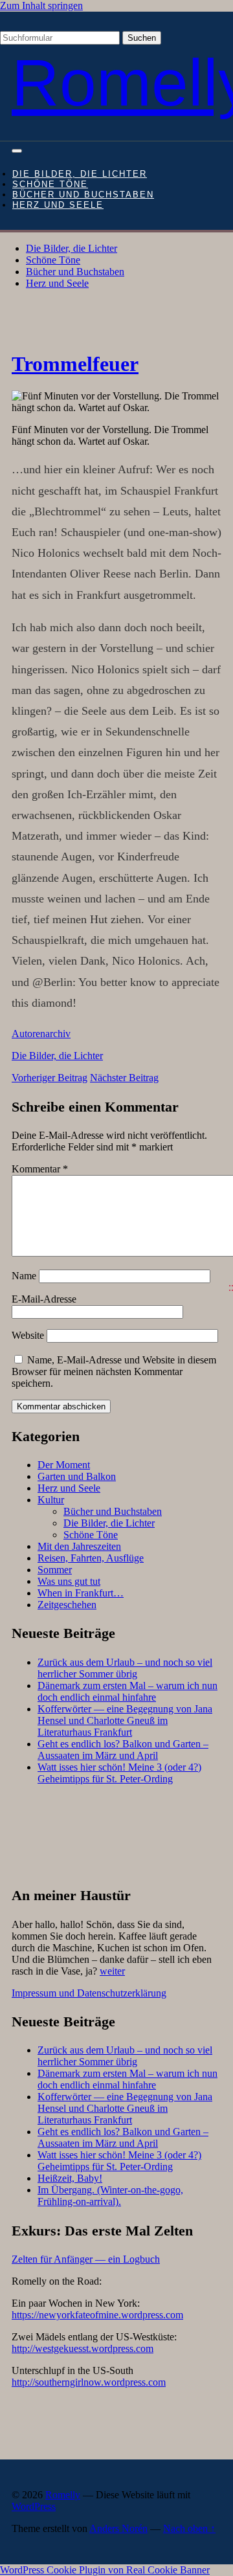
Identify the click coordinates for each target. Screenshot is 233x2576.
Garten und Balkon (77, 1476)
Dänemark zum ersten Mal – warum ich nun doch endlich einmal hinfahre (128, 1691)
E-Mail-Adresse (44, 1299)
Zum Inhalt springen (41, 6)
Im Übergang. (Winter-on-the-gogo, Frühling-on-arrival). (110, 2196)
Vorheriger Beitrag (50, 1078)
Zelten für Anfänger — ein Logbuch (86, 2259)
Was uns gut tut (69, 1581)
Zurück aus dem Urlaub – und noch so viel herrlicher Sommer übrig (125, 1668)
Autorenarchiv (41, 1034)
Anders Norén (118, 2528)
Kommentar (40, 1169)
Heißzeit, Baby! (70, 2178)
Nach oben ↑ (189, 2528)
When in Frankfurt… (81, 1593)
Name (24, 1276)
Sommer (55, 1570)
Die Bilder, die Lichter (80, 174)
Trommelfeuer (75, 364)
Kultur (51, 1500)
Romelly (63, 2495)
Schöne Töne (50, 185)
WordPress (34, 2506)
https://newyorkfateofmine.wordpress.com (97, 2315)
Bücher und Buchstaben (83, 195)
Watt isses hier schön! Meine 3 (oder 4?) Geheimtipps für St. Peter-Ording (119, 1773)
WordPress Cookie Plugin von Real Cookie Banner (105, 2570)
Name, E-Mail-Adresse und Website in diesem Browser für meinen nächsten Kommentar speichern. (114, 1372)
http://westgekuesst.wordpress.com (83, 2348)
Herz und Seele (58, 205)
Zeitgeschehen (67, 1605)
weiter (112, 1971)
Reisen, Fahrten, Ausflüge (91, 1558)
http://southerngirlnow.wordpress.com (89, 2382)
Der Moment (64, 1465)
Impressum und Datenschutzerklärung (89, 1993)
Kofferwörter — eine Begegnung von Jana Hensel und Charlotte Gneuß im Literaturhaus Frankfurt (125, 1720)
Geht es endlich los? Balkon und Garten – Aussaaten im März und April (123, 1750)
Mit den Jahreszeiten (79, 1546)
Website (28, 1335)
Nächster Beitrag (124, 1078)
